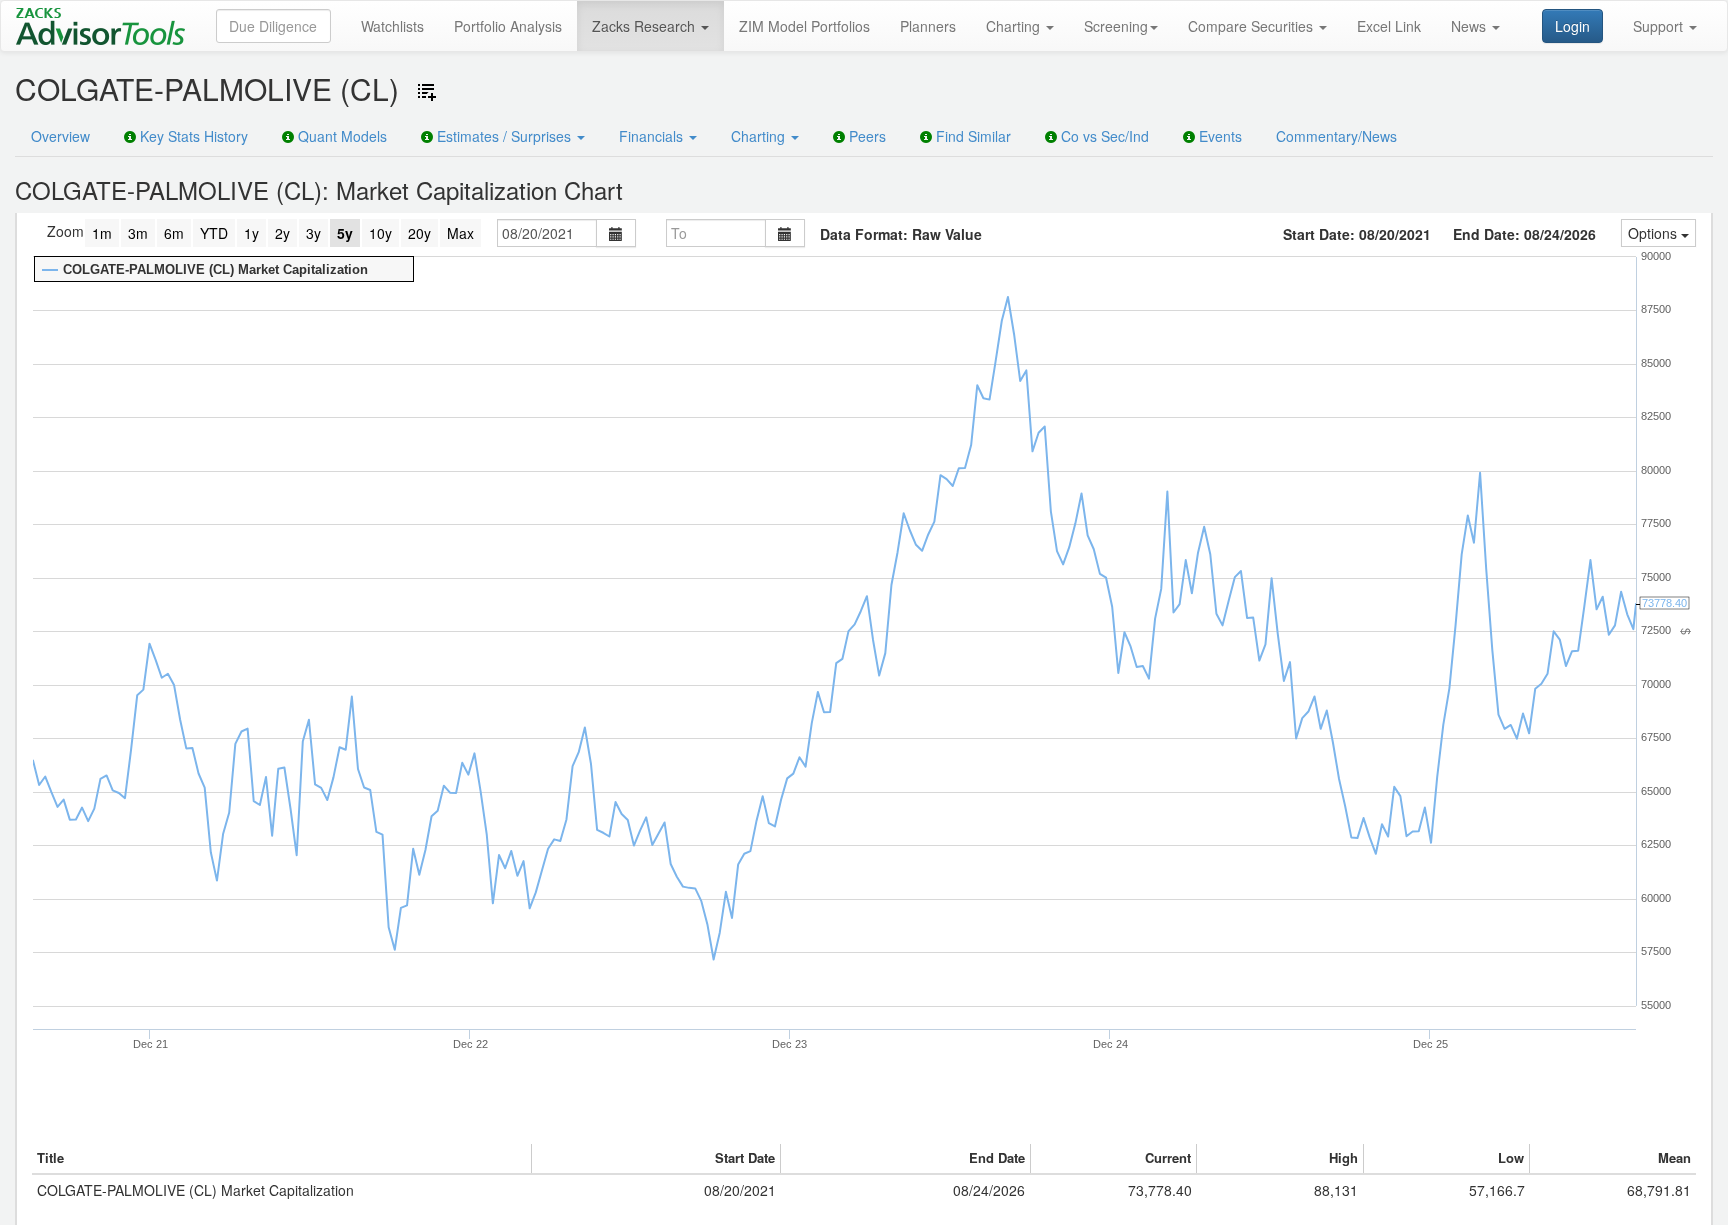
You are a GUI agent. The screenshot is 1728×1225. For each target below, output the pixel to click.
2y (282, 233)
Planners (928, 26)
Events (1218, 136)
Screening (1116, 26)
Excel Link (1389, 26)
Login (1572, 26)
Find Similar (971, 136)
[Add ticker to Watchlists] (427, 92)
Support (1660, 26)
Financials (653, 136)
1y (251, 233)
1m (102, 233)
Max (460, 233)
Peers (865, 136)
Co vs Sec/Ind (1103, 136)
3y (313, 233)
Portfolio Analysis (508, 26)
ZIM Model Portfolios (804, 26)
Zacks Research (645, 26)
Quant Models (340, 136)
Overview (60, 136)
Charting (1015, 26)
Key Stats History (192, 136)
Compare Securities (1252, 26)
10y (380, 233)
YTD (214, 233)
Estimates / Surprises (504, 136)
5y (345, 233)
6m (174, 233)
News (1470, 26)
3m (138, 233)
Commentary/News (1336, 136)
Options (1654, 233)
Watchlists (392, 26)
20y (419, 233)
